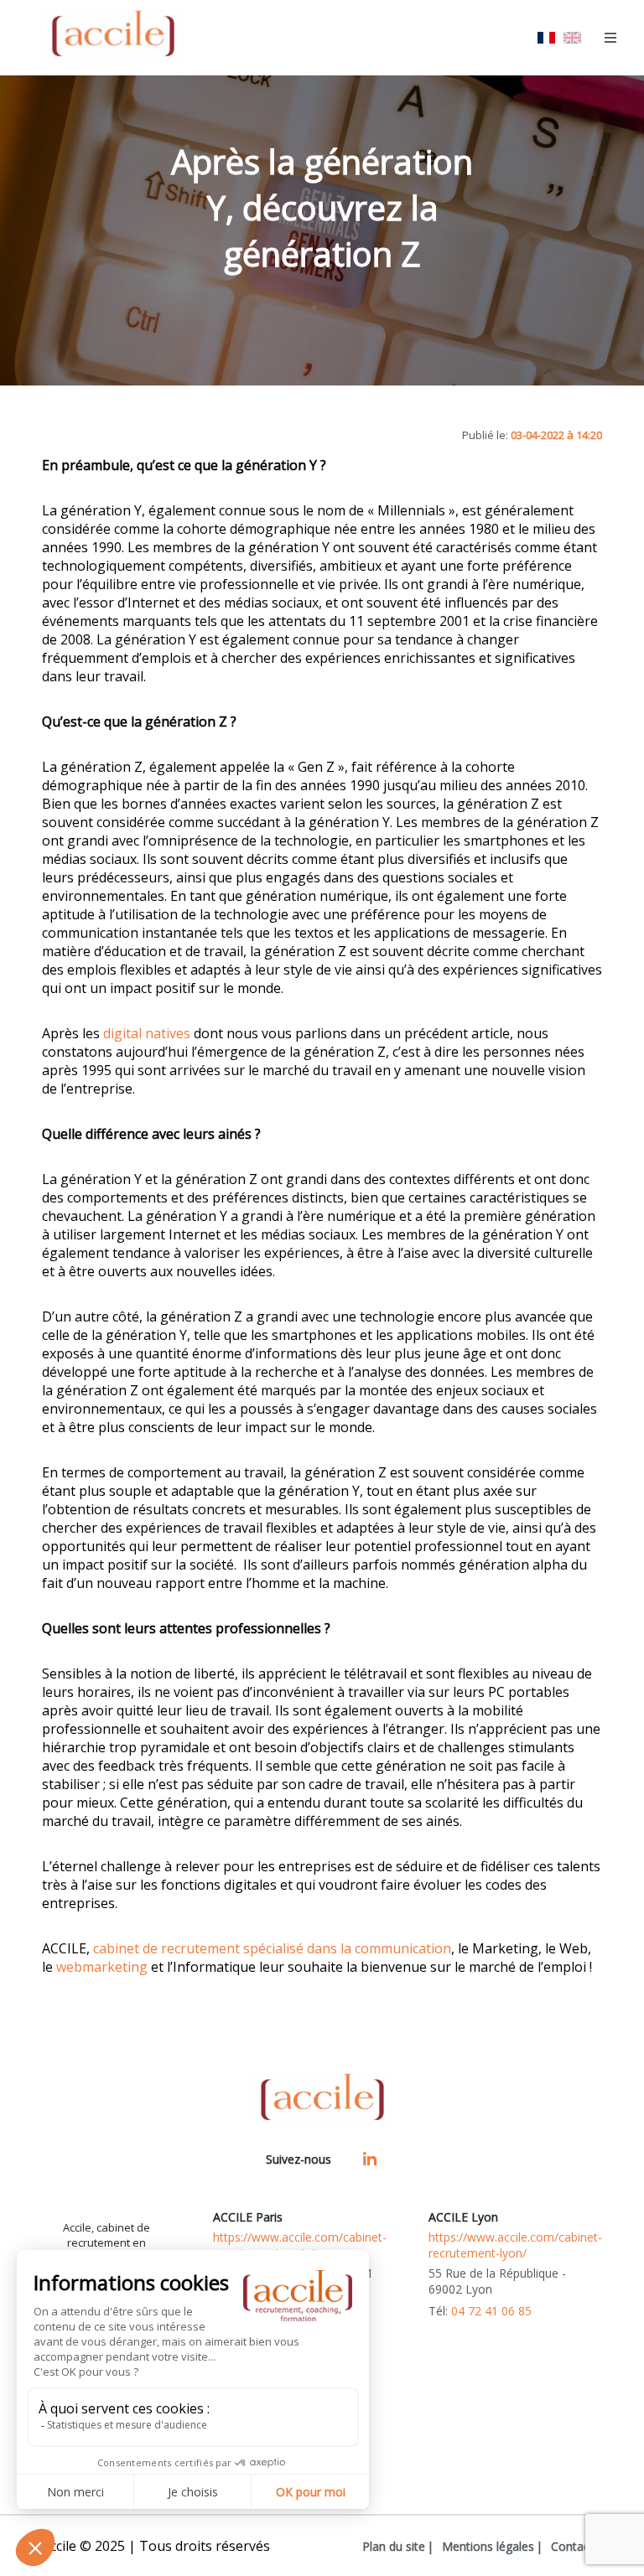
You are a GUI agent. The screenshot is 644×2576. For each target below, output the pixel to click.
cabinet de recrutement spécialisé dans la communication (272, 1948)
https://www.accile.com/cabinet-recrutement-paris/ (300, 2245)
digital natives (147, 1033)
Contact (572, 2546)
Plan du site (394, 2546)
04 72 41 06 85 (491, 2311)
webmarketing (102, 1967)
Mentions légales (488, 2546)
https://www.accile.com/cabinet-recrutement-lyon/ (515, 2245)
